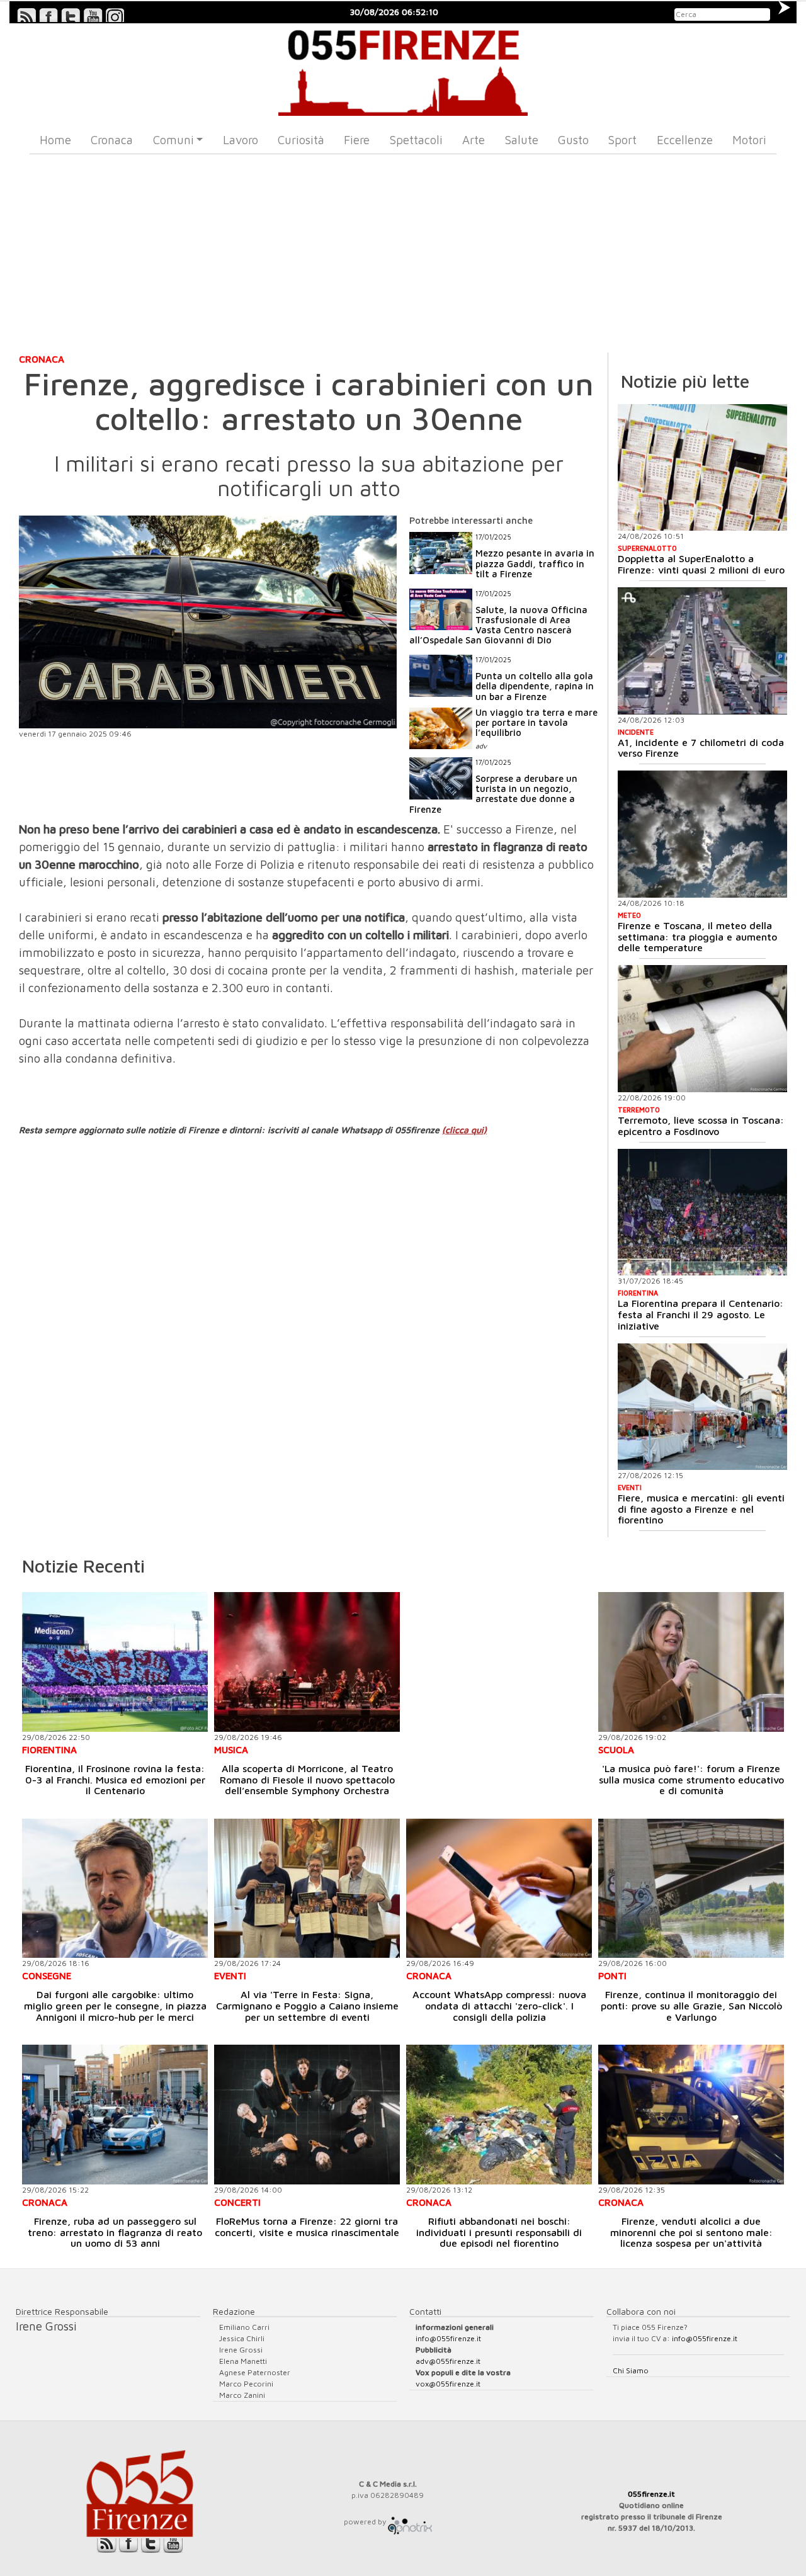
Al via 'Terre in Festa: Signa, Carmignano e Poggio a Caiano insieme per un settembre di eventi (307, 2005)
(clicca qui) (464, 1130)
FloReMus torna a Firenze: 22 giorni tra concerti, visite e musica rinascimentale (307, 2227)
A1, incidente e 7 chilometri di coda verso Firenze (701, 748)
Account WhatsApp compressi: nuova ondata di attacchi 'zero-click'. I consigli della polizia (499, 2005)
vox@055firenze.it (448, 2384)
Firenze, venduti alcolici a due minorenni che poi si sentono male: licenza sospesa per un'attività (691, 2232)
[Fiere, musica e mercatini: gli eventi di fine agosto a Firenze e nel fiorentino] (702, 1407)
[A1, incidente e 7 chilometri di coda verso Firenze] (702, 651)
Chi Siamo (631, 2370)
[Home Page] (403, 70)
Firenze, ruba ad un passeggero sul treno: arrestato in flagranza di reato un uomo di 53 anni (115, 2232)
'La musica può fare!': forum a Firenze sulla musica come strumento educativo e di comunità (691, 1779)
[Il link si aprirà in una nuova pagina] (410, 2522)
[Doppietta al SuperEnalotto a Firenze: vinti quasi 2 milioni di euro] (702, 468)
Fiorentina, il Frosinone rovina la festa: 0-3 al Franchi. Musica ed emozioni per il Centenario (115, 1779)
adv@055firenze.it (448, 2361)
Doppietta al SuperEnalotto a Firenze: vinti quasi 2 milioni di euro (701, 564)
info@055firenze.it (448, 2338)
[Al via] (307, 1888)
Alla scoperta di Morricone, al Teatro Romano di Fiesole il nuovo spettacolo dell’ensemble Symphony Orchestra (307, 1779)
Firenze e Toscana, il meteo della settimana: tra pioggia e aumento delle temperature (697, 936)
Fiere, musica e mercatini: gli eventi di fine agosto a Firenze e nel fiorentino (701, 1509)
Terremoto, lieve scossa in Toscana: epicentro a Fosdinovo (701, 1126)
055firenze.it (651, 2494)
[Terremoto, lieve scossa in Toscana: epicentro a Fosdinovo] (702, 1029)
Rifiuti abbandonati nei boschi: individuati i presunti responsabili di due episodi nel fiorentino (499, 2232)
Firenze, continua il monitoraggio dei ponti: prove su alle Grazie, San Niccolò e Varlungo (691, 2005)
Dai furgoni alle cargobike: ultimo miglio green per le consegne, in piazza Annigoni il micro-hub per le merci (115, 2005)
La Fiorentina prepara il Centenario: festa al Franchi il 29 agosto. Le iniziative (701, 1314)
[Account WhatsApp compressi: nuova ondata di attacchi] (499, 1888)
